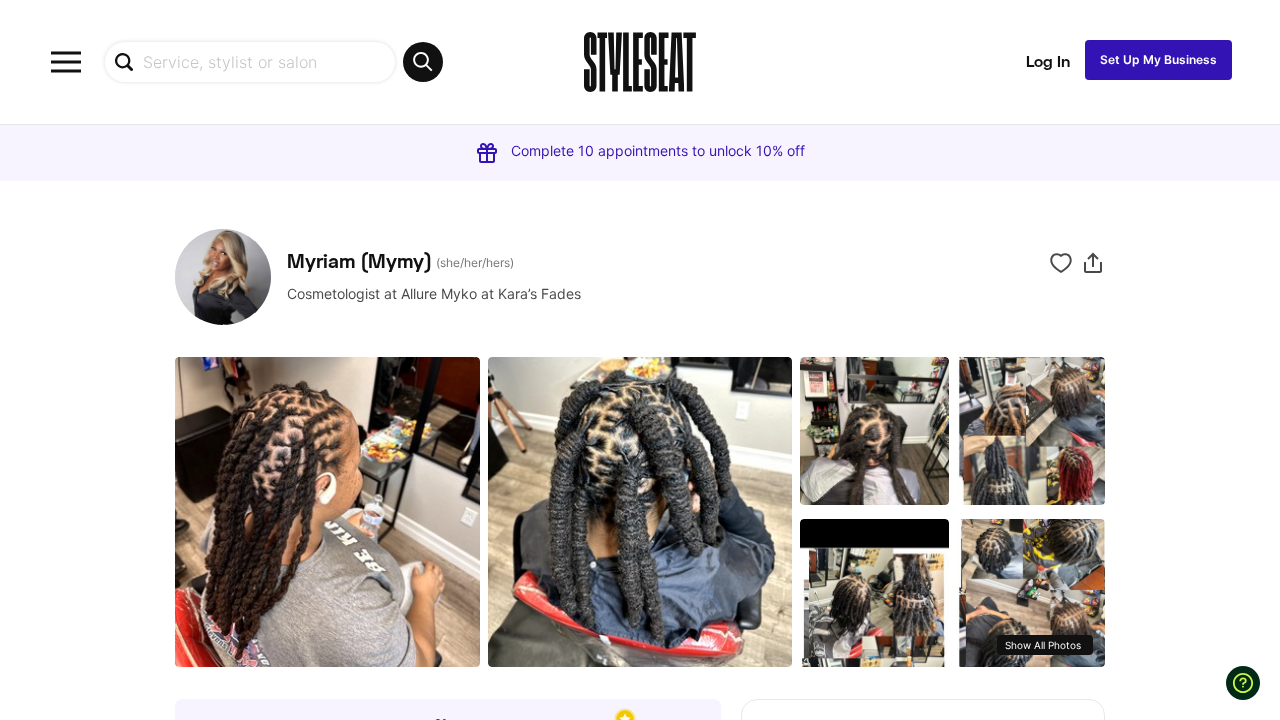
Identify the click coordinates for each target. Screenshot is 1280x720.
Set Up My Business (1158, 59)
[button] (1093, 263)
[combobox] (273, 62)
